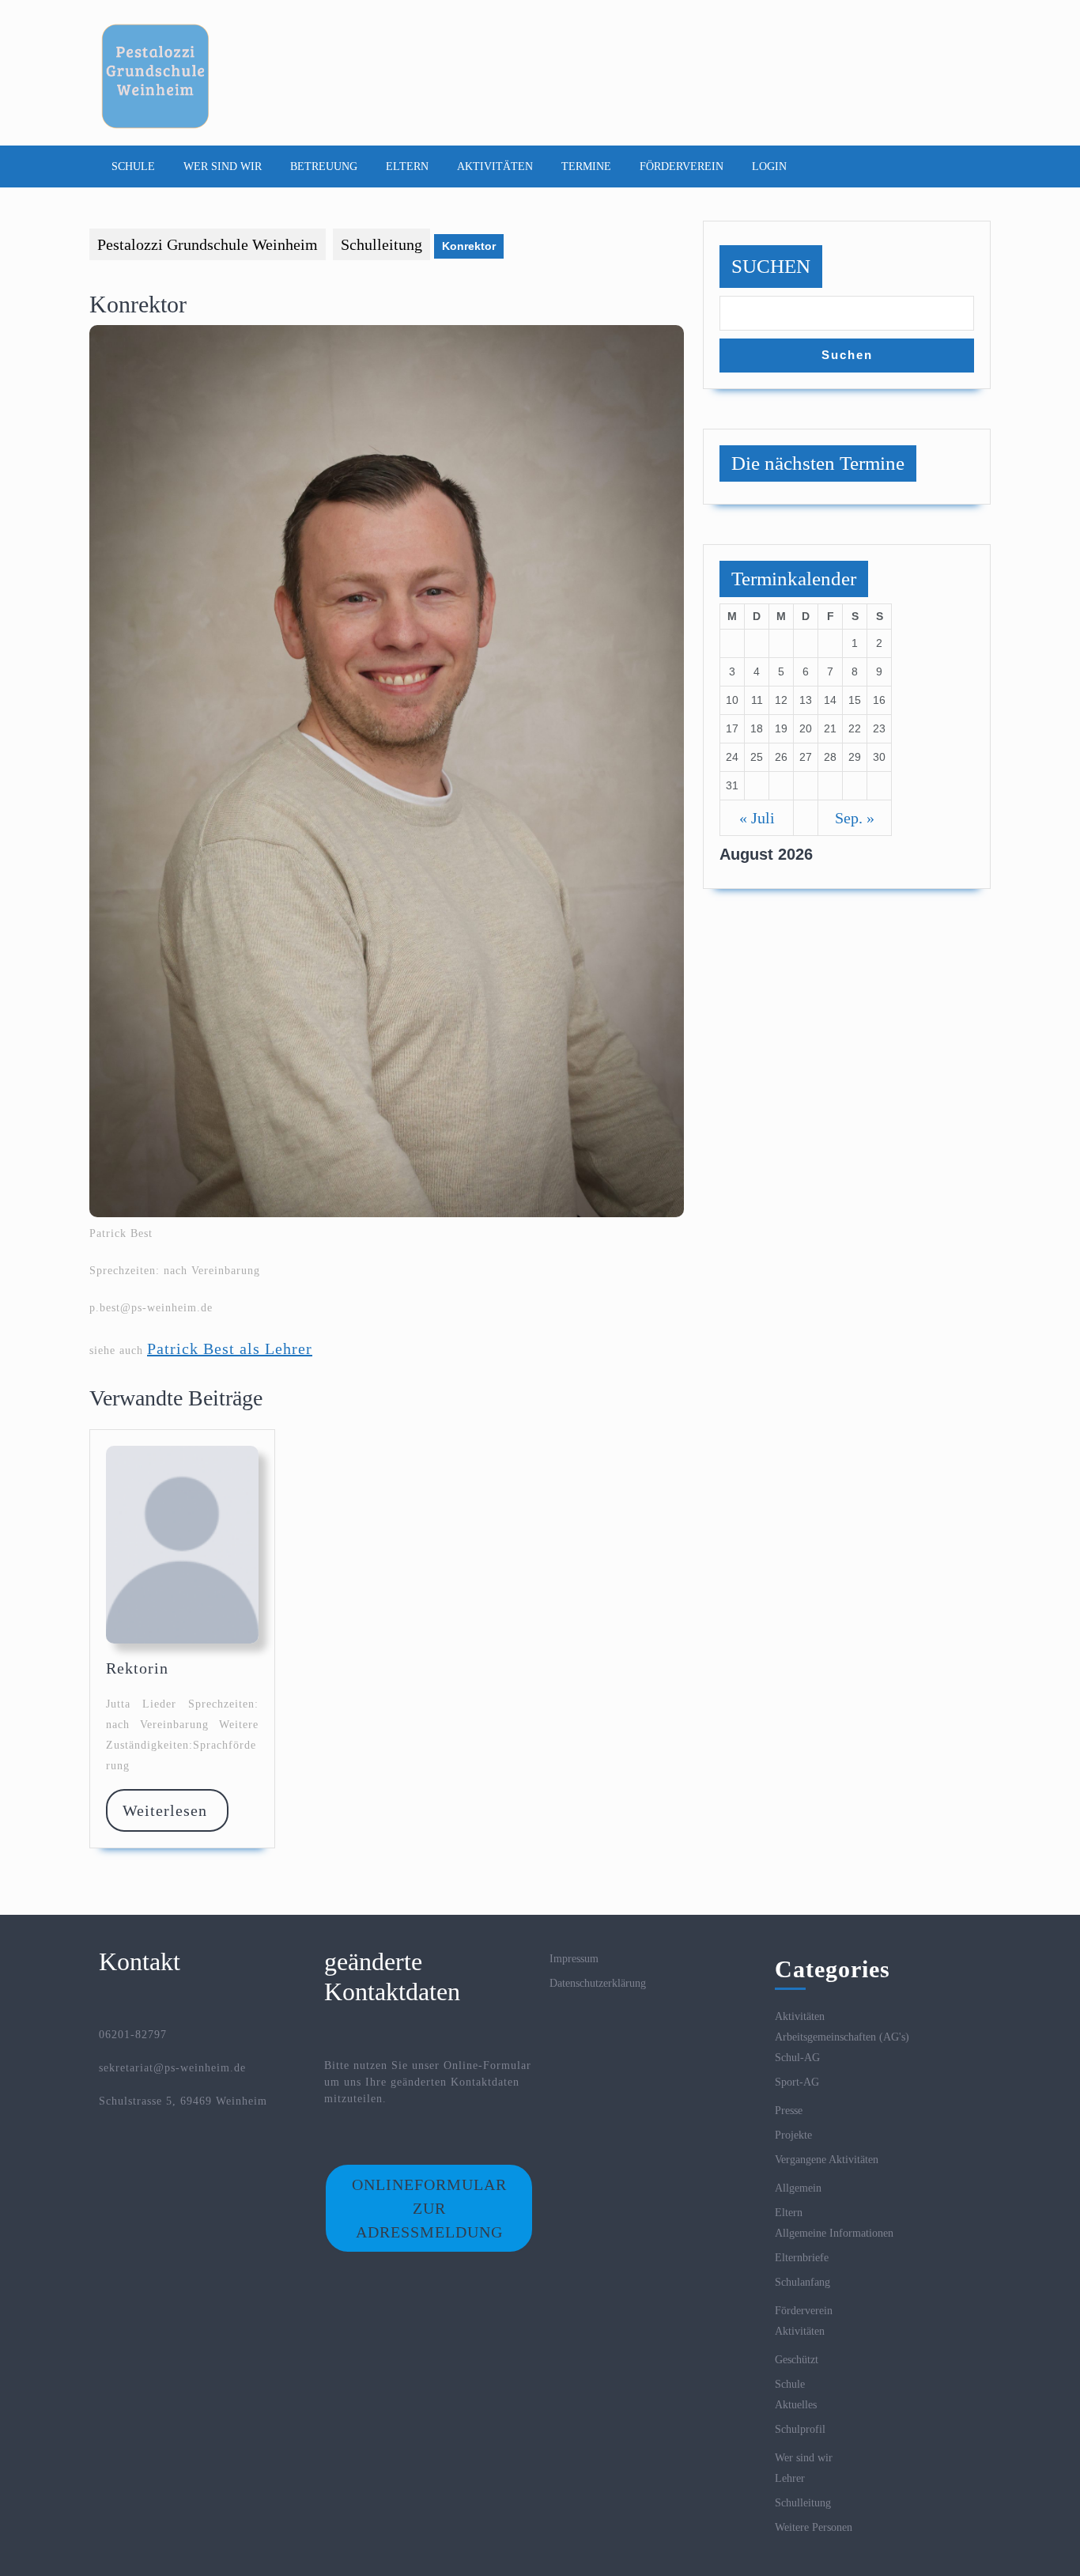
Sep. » (855, 818)
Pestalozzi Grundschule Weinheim (208, 244)
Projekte (793, 2135)
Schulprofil (800, 2429)
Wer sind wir (223, 166)
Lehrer (790, 2478)
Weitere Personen (814, 2527)
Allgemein (798, 2188)
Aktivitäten (495, 166)
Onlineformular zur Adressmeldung (429, 2208)
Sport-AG (797, 2082)
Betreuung (324, 166)
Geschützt (797, 2360)
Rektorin (137, 1668)
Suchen (771, 266)
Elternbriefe (802, 2258)
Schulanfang (802, 2282)
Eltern (407, 166)
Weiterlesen (175, 1810)
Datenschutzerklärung (598, 1983)
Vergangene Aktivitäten (827, 2160)
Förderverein (682, 166)
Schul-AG (797, 2058)
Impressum (574, 1959)
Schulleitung (381, 244)
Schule (133, 166)
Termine (586, 166)
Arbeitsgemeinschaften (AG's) (842, 2037)
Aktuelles (796, 2405)
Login (769, 166)
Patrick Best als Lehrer (230, 1349)
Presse (789, 2111)
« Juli (757, 818)
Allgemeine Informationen (834, 2233)
